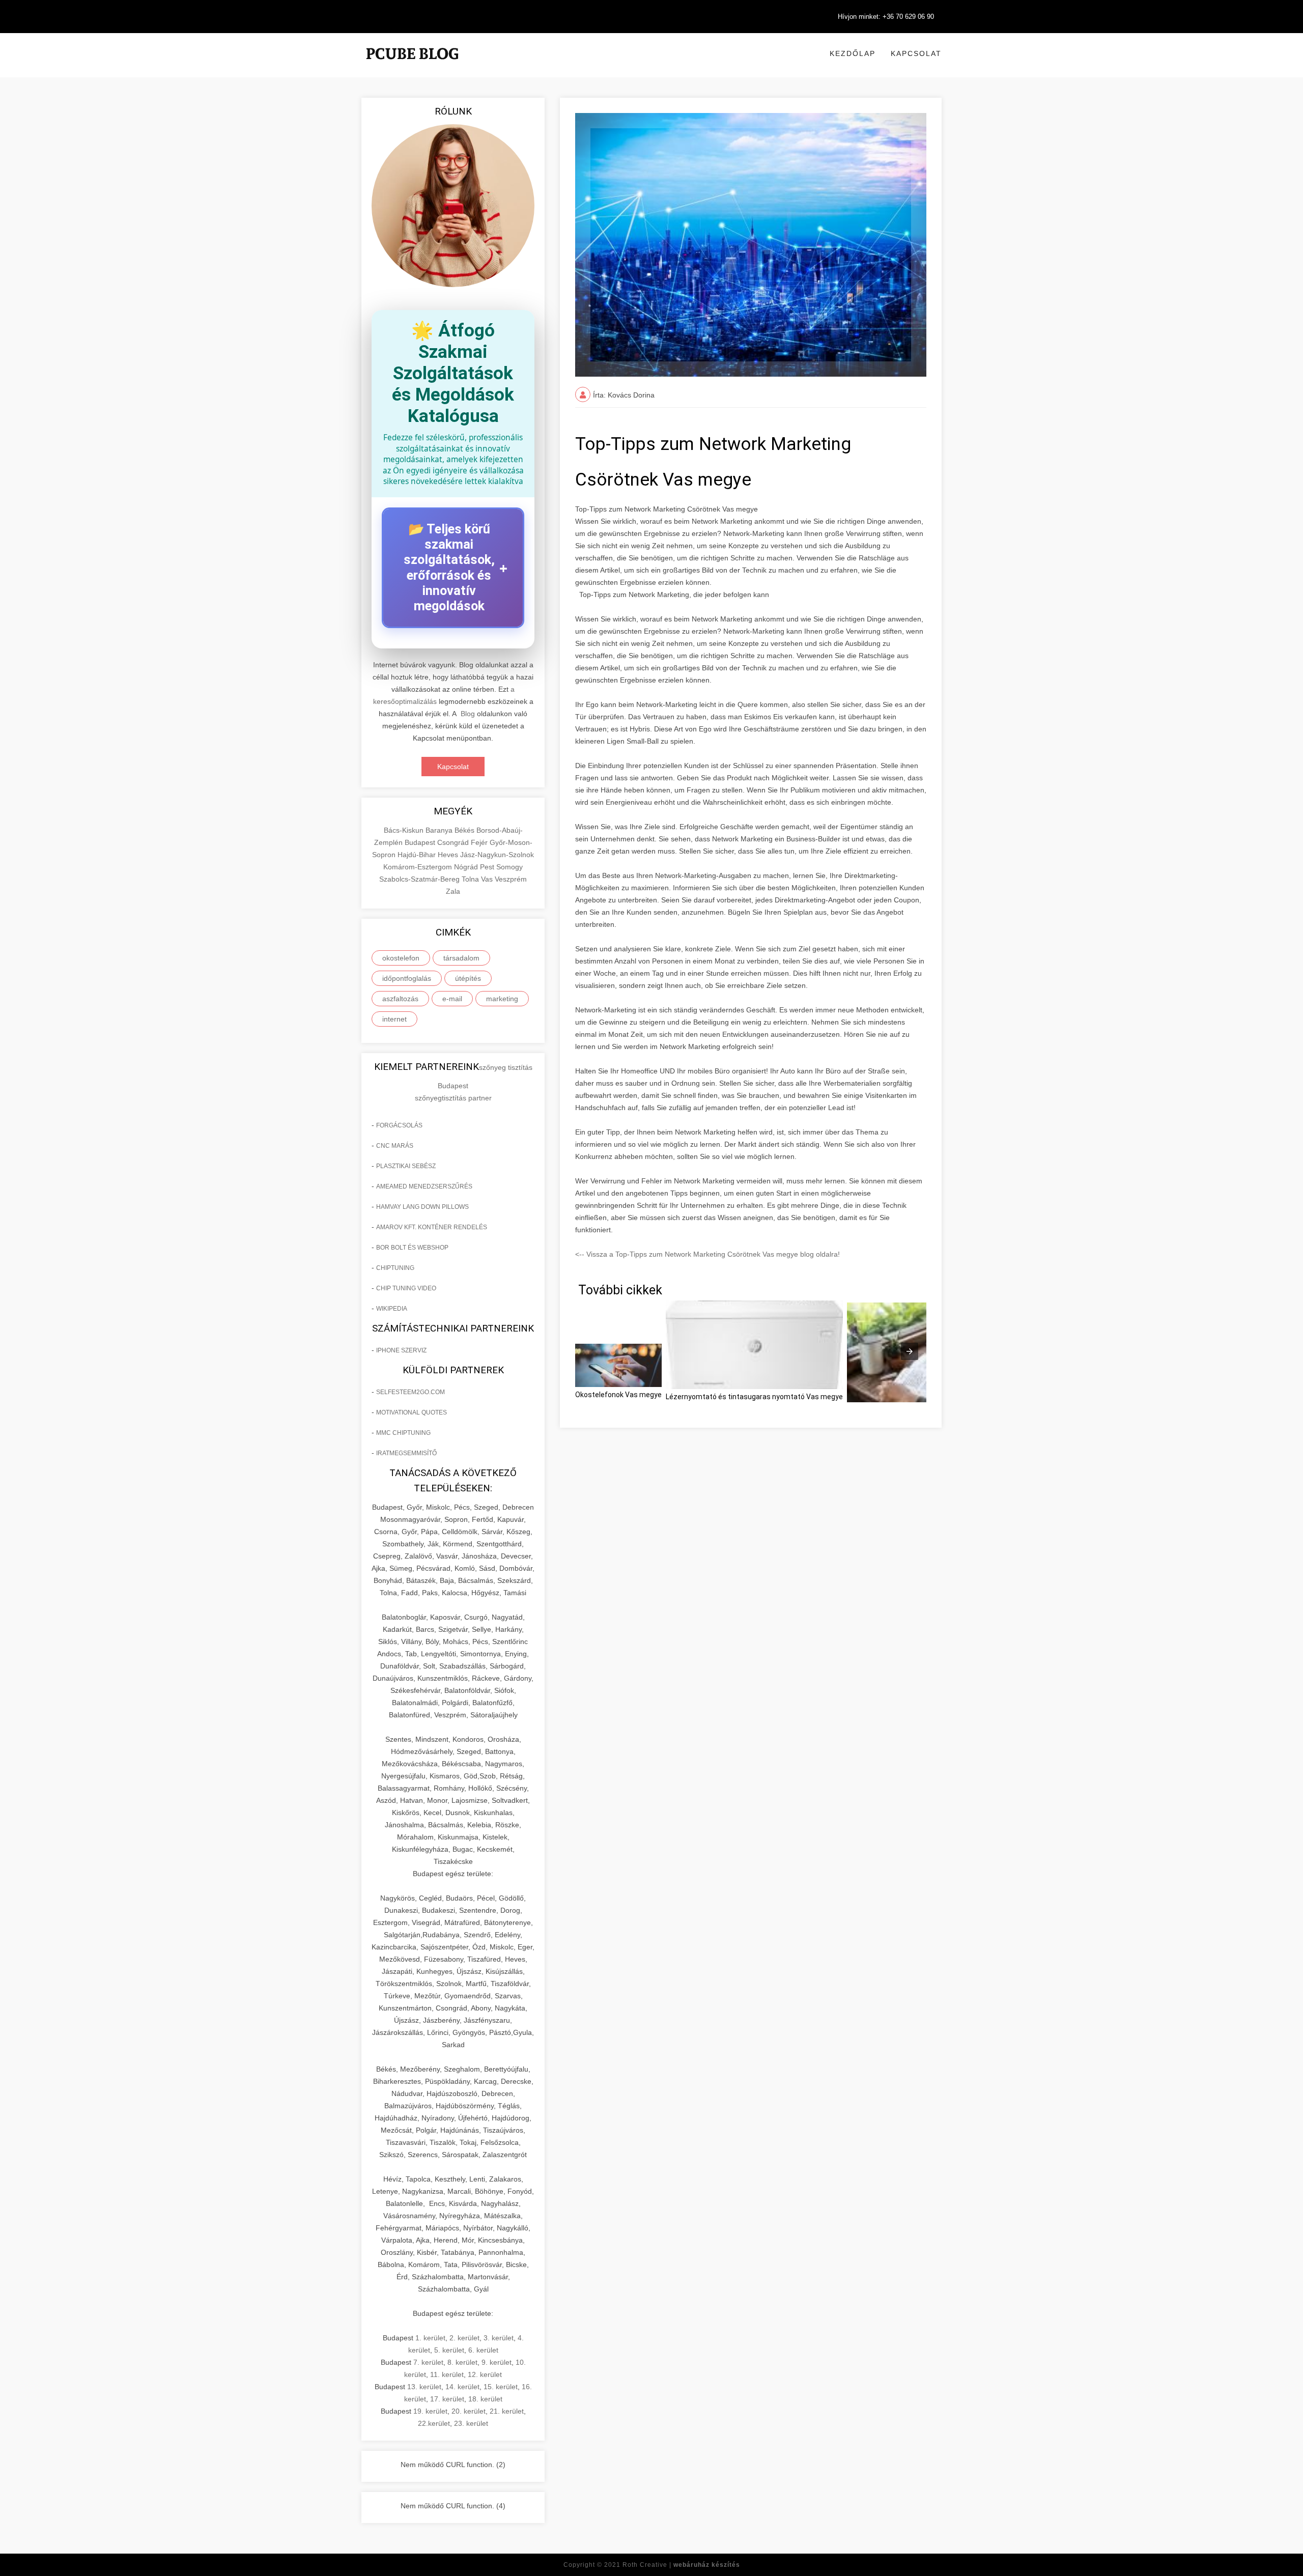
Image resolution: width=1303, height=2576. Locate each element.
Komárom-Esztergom (419, 867)
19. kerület (430, 2411)
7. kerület (428, 2362)
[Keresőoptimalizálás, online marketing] (412, 66)
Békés (465, 830)
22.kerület (434, 2423)
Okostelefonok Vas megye (618, 1395)
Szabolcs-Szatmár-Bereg (420, 879)
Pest (488, 867)
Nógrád (467, 867)
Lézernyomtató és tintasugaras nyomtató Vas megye (754, 1397)
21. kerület (507, 2411)
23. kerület (471, 2423)
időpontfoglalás (407, 978)
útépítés (468, 978)
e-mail (452, 999)
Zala (453, 891)
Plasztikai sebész (406, 1166)
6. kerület (483, 2350)
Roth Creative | (681, 2565)
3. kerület (499, 2338)
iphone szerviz (401, 1350)
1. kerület (430, 2338)
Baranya (440, 830)
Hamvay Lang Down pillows (422, 1207)
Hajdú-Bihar (418, 855)
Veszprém (511, 879)
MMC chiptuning (403, 1433)
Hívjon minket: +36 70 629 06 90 (886, 17)
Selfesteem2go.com (410, 1392)
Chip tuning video (406, 1288)
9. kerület (497, 2362)
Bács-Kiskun (405, 830)
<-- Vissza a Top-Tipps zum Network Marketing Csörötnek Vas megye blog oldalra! (707, 1254)
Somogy (509, 867)
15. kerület (501, 2387)
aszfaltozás (400, 999)
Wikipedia (392, 1309)
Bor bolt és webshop (412, 1248)
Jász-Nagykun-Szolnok (497, 855)
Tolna (471, 879)
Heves (449, 855)
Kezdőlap (853, 53)
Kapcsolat (916, 53)
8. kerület (462, 2362)
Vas (488, 879)
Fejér (480, 842)
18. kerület (485, 2399)
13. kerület (424, 2387)
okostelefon (401, 958)
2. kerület (464, 2338)
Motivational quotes (412, 1412)
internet (394, 1019)
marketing (502, 999)
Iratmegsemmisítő (406, 1453)
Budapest (421, 842)
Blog (468, 714)
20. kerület (469, 2411)
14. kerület (462, 2387)
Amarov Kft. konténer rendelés (432, 1227)
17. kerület (447, 2399)
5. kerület (449, 2350)
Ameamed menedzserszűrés (424, 1186)
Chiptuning (395, 1268)
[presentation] (910, 1351)
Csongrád (454, 842)
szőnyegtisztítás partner (453, 1098)
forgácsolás (399, 1125)
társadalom (461, 958)
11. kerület (447, 2374)
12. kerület (485, 2374)
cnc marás (395, 1146)
